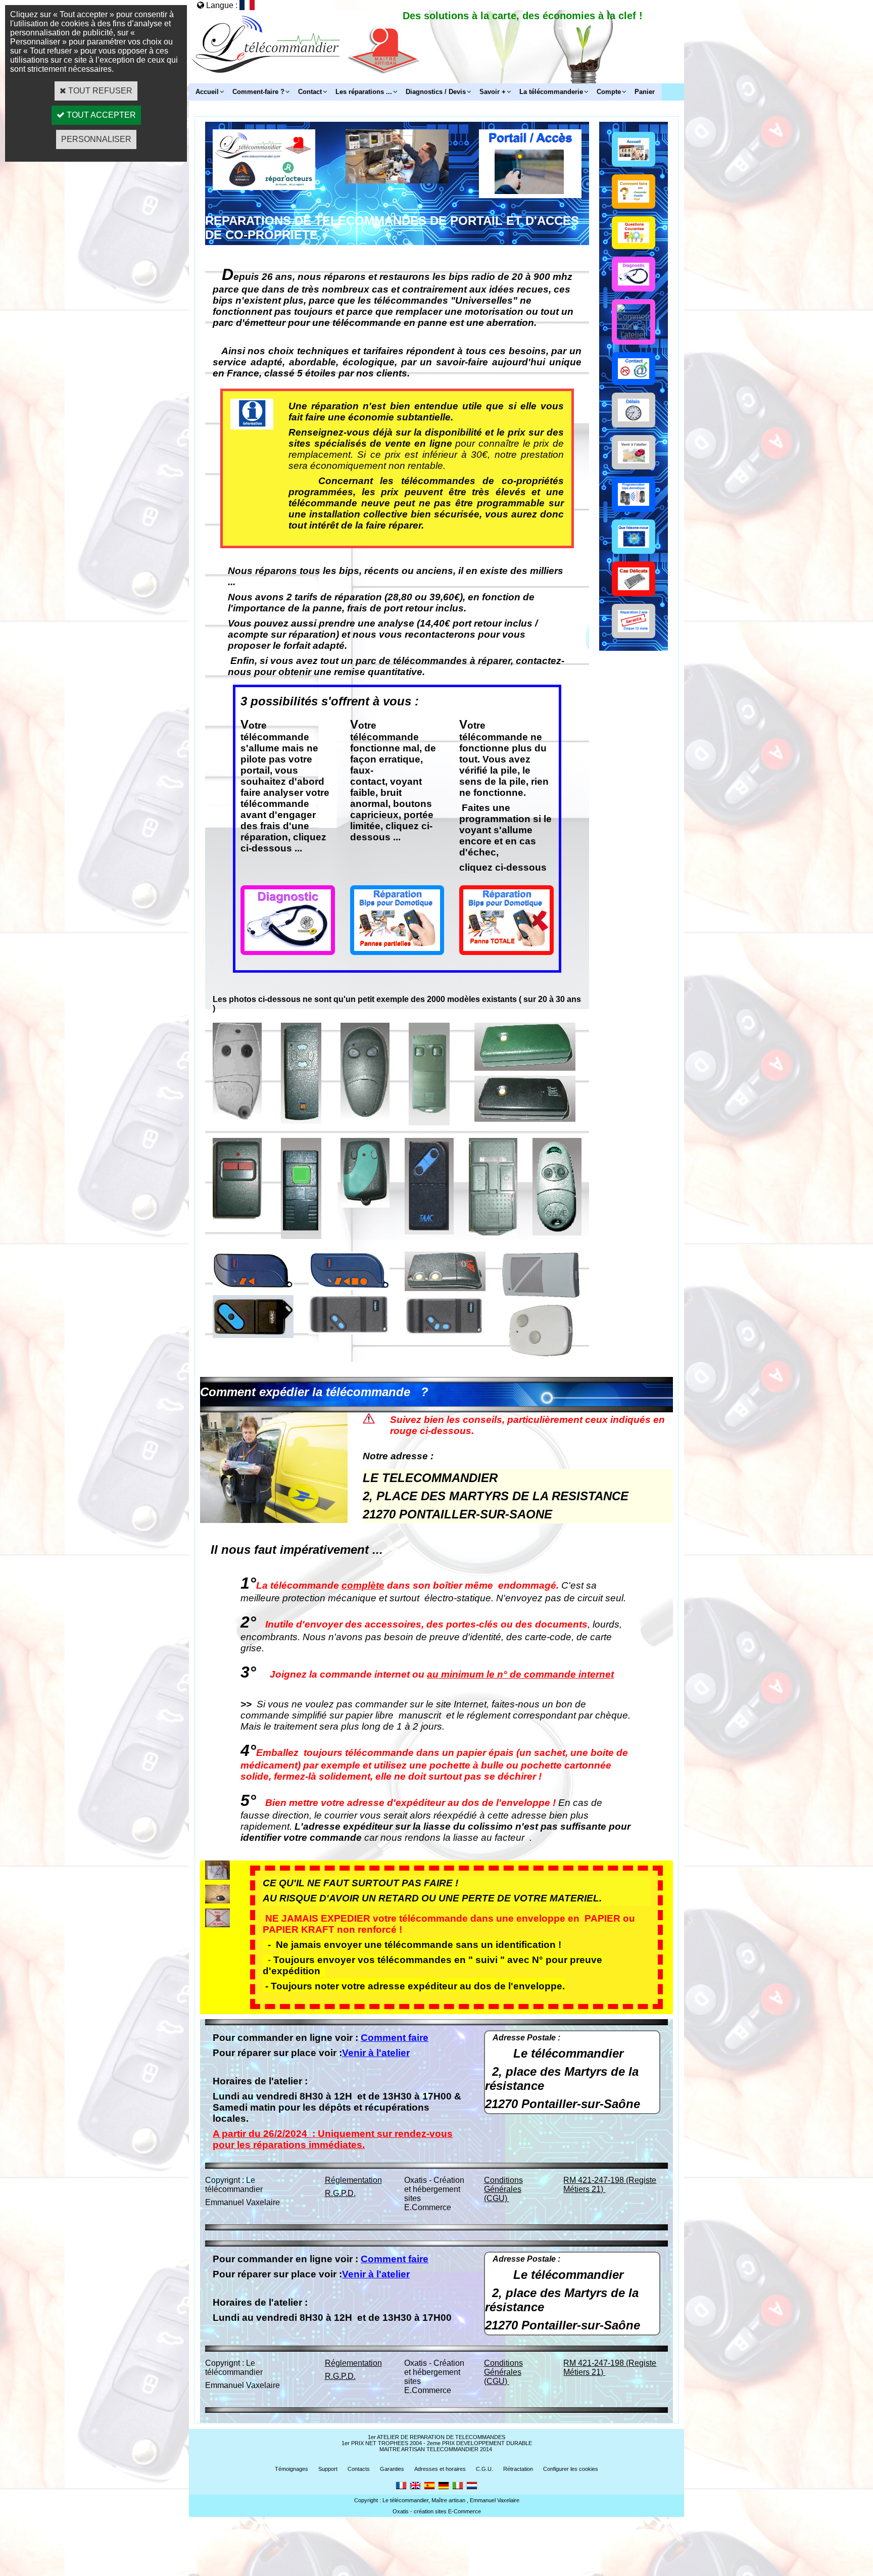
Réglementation (353, 2180)
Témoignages (292, 2469)
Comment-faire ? (258, 92)
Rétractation (518, 2469)
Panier (645, 92)
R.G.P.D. (340, 2193)
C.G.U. (484, 2469)
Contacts (359, 2469)
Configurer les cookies (571, 2469)
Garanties (392, 2469)
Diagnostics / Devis (436, 92)
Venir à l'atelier (376, 2053)
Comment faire (395, 2038)
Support (328, 2469)
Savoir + (493, 92)
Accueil (207, 92)
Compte (609, 92)
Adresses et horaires (440, 2469)
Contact (310, 92)
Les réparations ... (364, 92)
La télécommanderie (551, 92)
